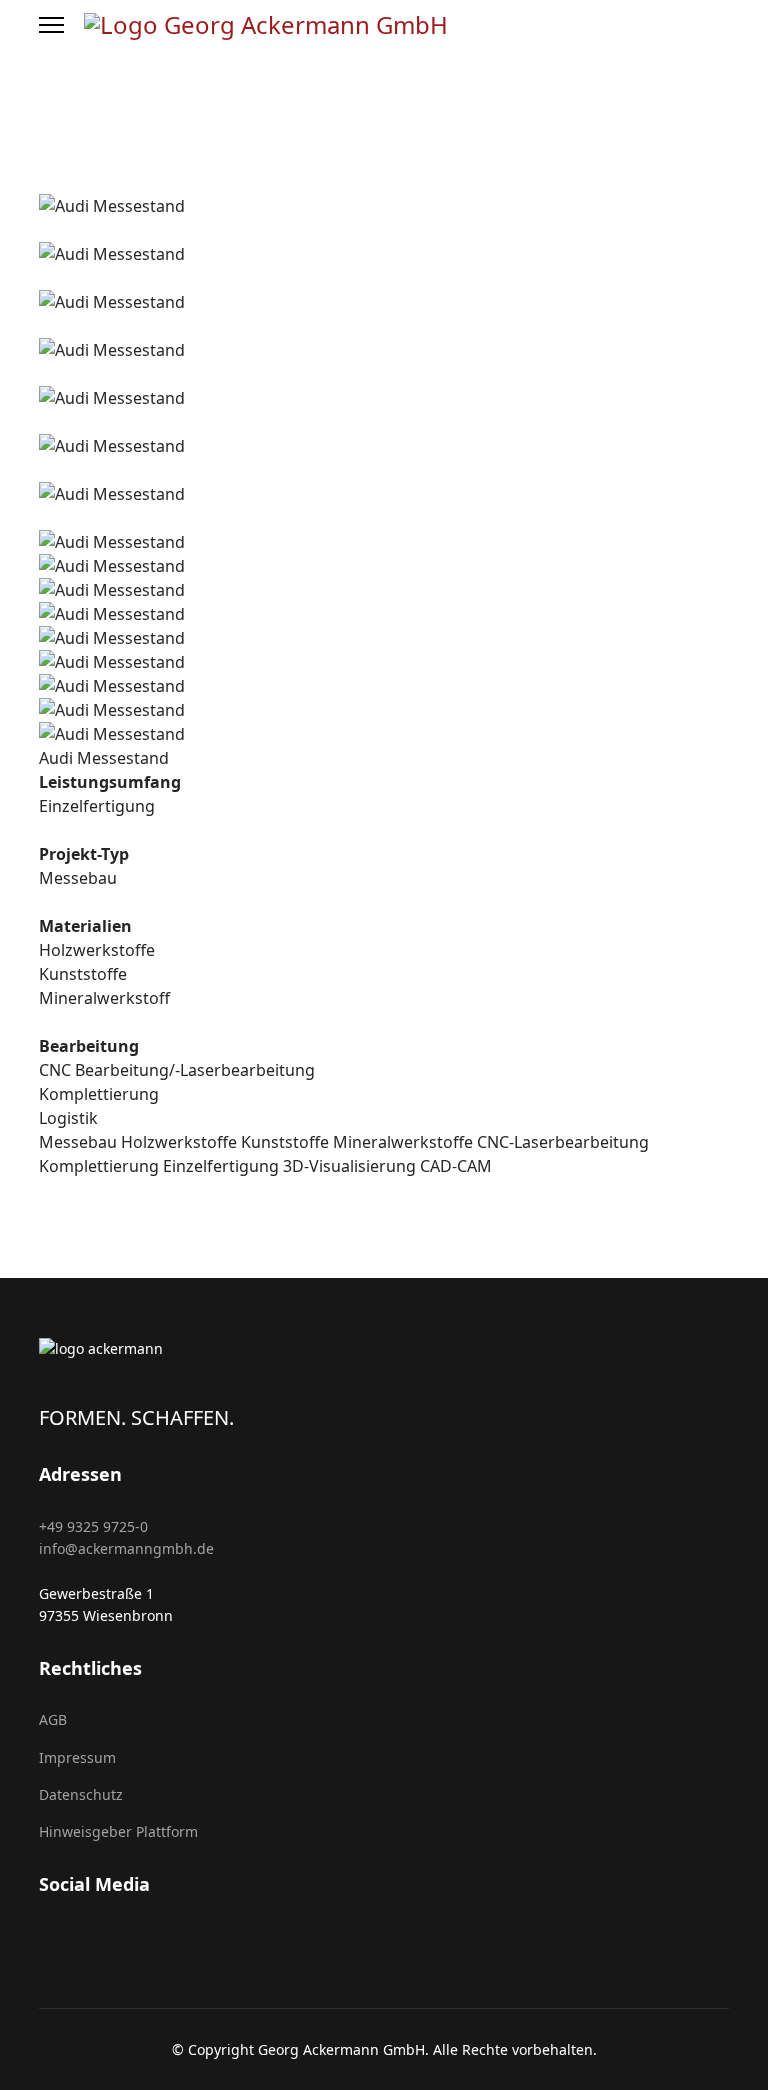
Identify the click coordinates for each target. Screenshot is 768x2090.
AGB (53, 1719)
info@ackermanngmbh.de (126, 1548)
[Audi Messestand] (45, 182)
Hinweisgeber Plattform (118, 1831)
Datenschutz (81, 1794)
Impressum (77, 1757)
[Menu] (51, 25)
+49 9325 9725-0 (93, 1526)
